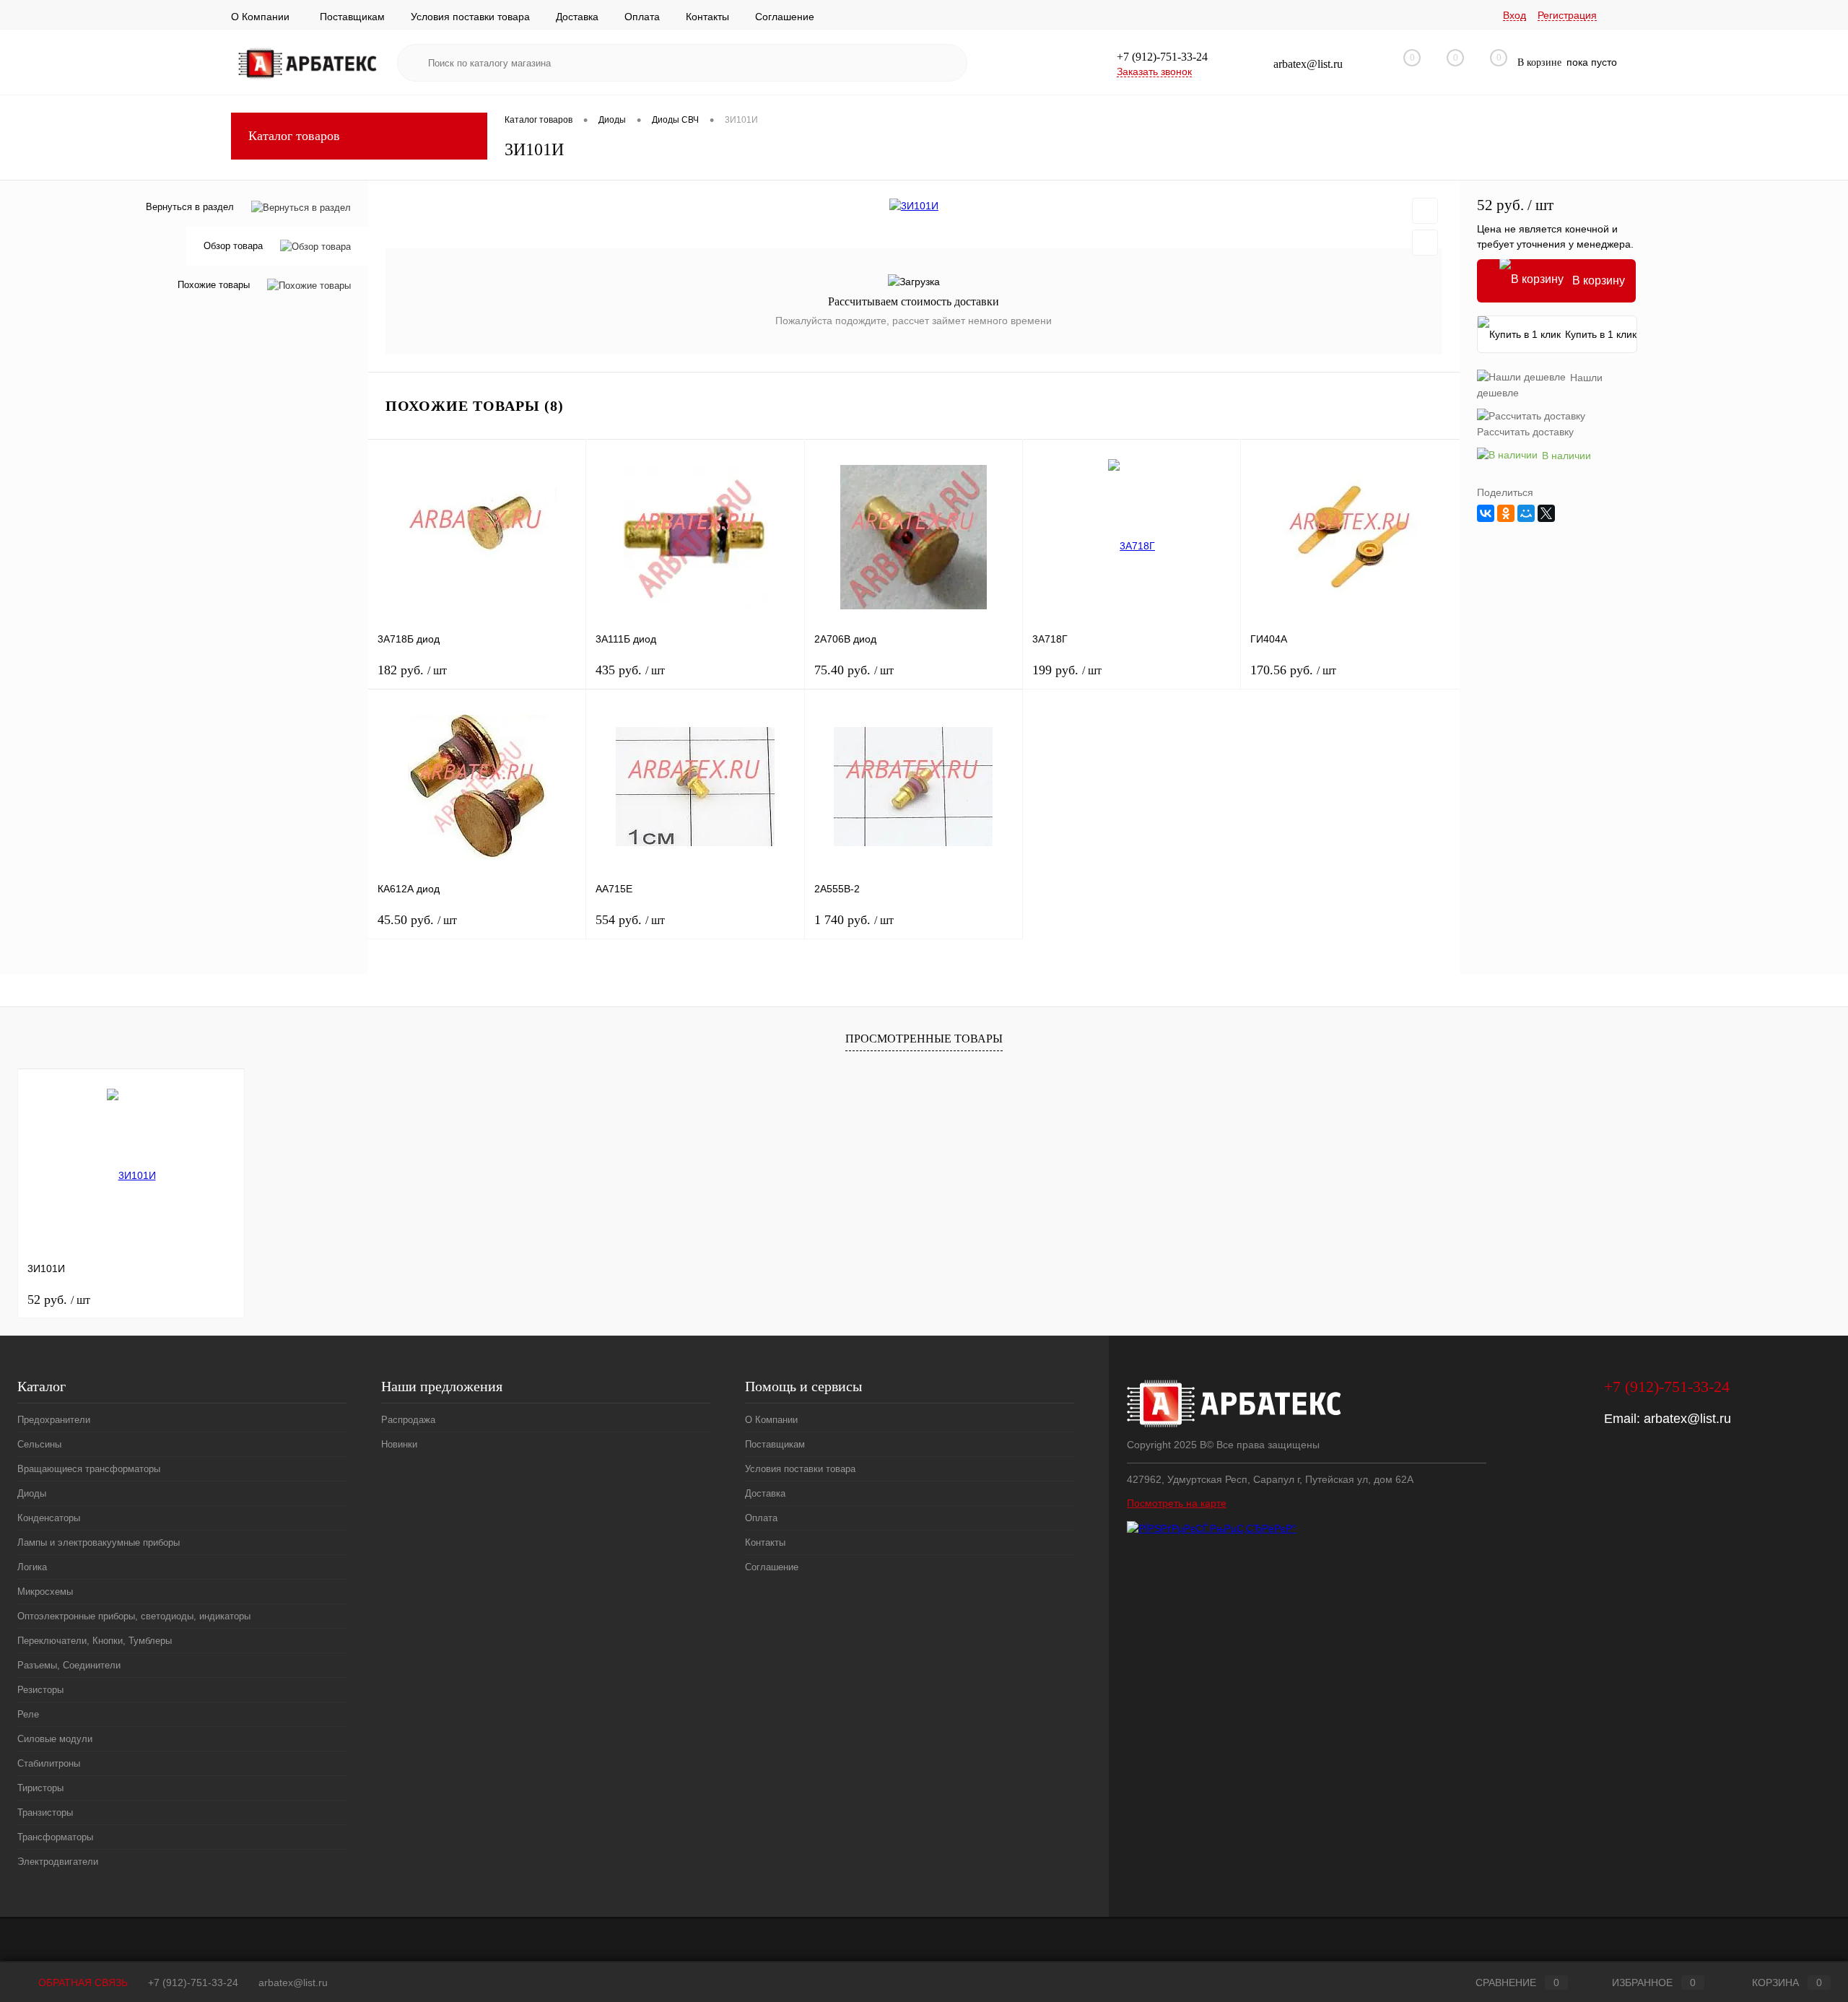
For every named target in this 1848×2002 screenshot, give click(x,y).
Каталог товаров (294, 136)
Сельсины (39, 1444)
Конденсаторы (49, 1518)
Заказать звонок (1154, 71)
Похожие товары (214, 286)
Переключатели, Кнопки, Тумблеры (95, 1641)
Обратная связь (82, 1983)
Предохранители (54, 1420)
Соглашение (785, 17)
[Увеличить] (914, 206)
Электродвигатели (58, 1862)
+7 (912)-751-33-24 (193, 1983)
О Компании (260, 17)
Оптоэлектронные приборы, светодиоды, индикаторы (134, 1616)
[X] (1546, 513)
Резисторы (40, 1690)
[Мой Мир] (1526, 513)
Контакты (707, 17)
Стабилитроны (49, 1763)
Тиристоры (40, 1788)
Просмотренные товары (924, 1039)
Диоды (32, 1493)
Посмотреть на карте (1177, 1503)
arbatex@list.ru (1687, 1419)
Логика (32, 1567)
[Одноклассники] (1506, 513)
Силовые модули (55, 1739)
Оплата (642, 17)
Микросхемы (45, 1592)
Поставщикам (352, 17)
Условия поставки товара (470, 17)
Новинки (399, 1444)
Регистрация (1567, 15)
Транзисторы (45, 1812)
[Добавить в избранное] (1425, 211)
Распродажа (408, 1420)
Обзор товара (233, 247)
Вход (1514, 15)
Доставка (577, 17)
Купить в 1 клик (1601, 334)
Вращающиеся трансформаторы (89, 1469)
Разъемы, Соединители (69, 1665)
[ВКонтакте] (1486, 513)
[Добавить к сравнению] (1425, 243)
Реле (28, 1714)
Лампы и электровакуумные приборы (99, 1542)
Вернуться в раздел (190, 207)
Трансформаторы (55, 1837)
